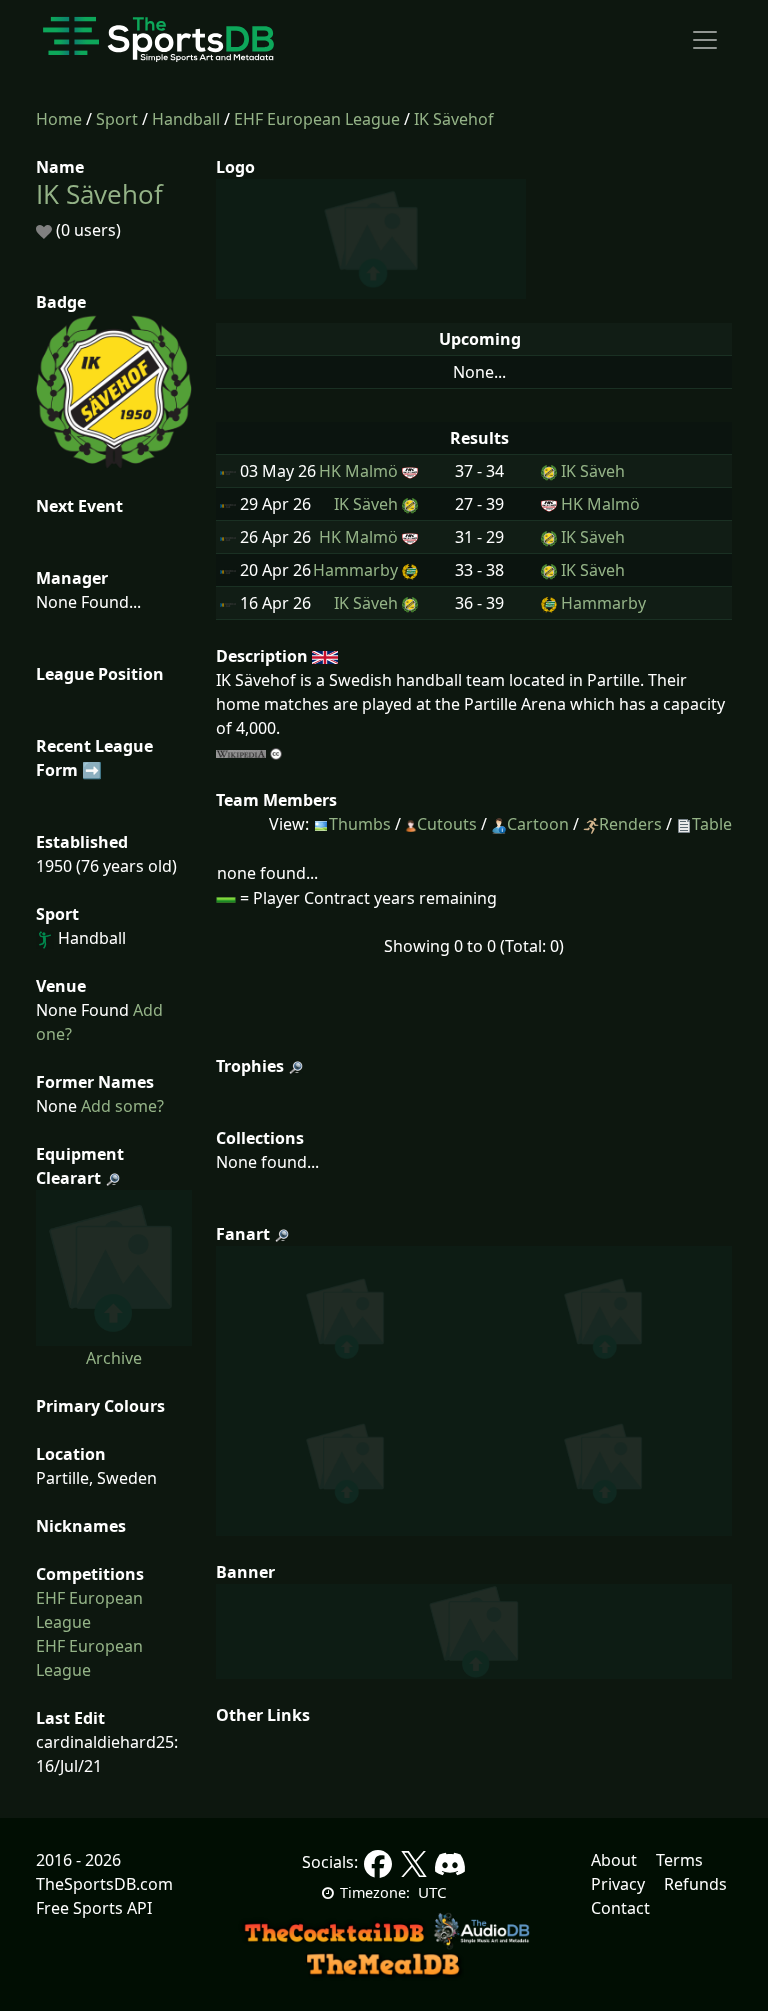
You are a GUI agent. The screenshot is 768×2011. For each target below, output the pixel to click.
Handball (186, 119)
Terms (679, 1860)
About (614, 1860)
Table (712, 824)
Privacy (618, 1884)
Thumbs (360, 824)
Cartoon (538, 824)
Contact (620, 1908)
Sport (117, 119)
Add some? (120, 1106)
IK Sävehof (454, 119)
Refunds (695, 1884)
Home (59, 119)
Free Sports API (94, 1908)
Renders (630, 824)
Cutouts (447, 824)
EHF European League (317, 119)
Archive (114, 1358)
